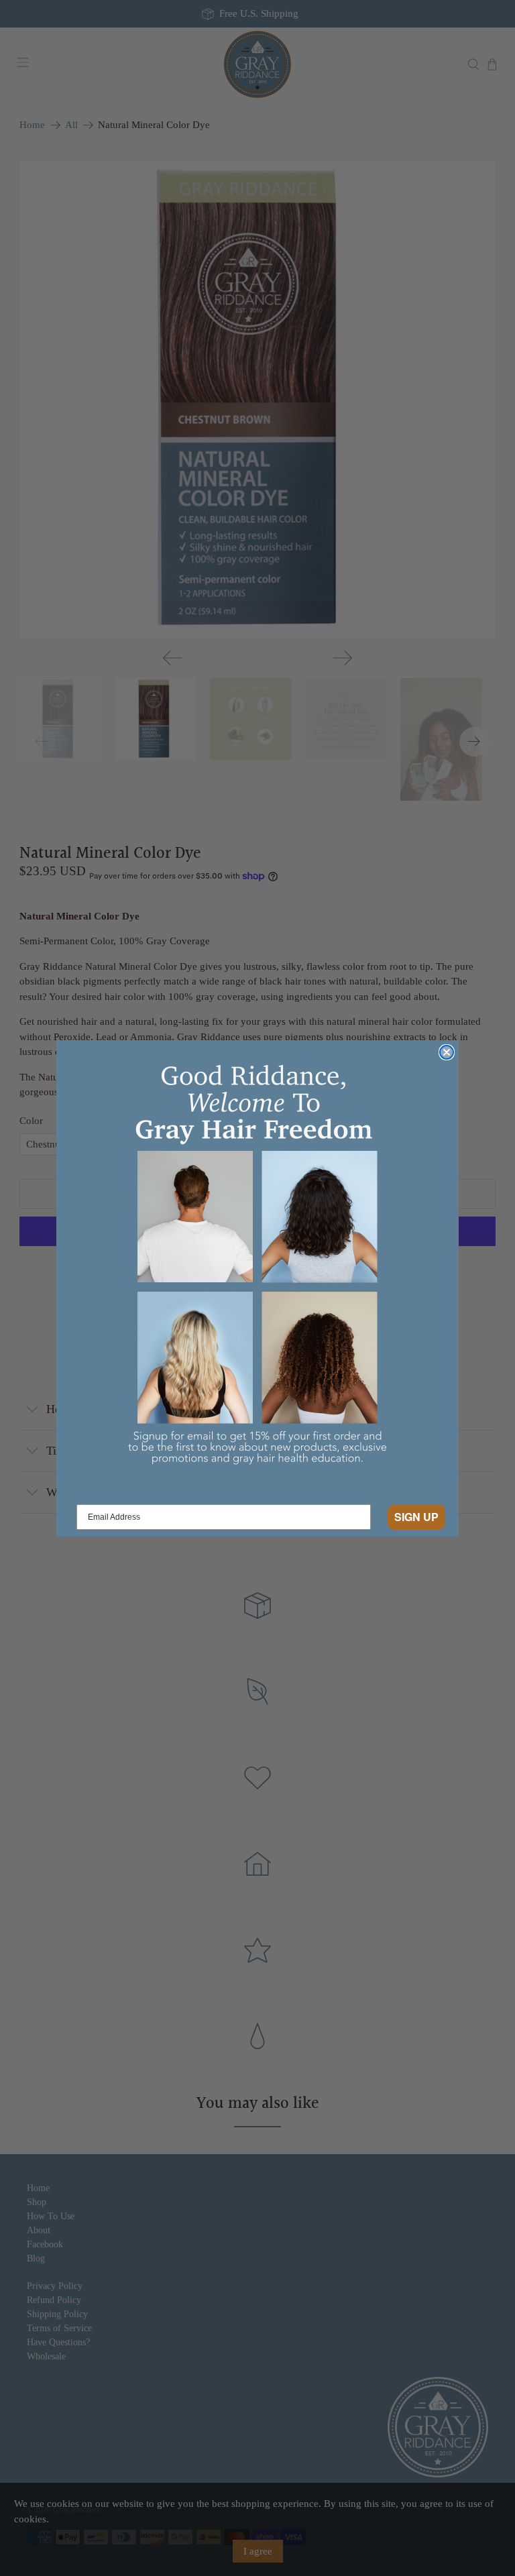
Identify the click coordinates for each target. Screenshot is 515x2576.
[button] (257, 1269)
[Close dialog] (447, 1052)
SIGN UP (416, 1517)
